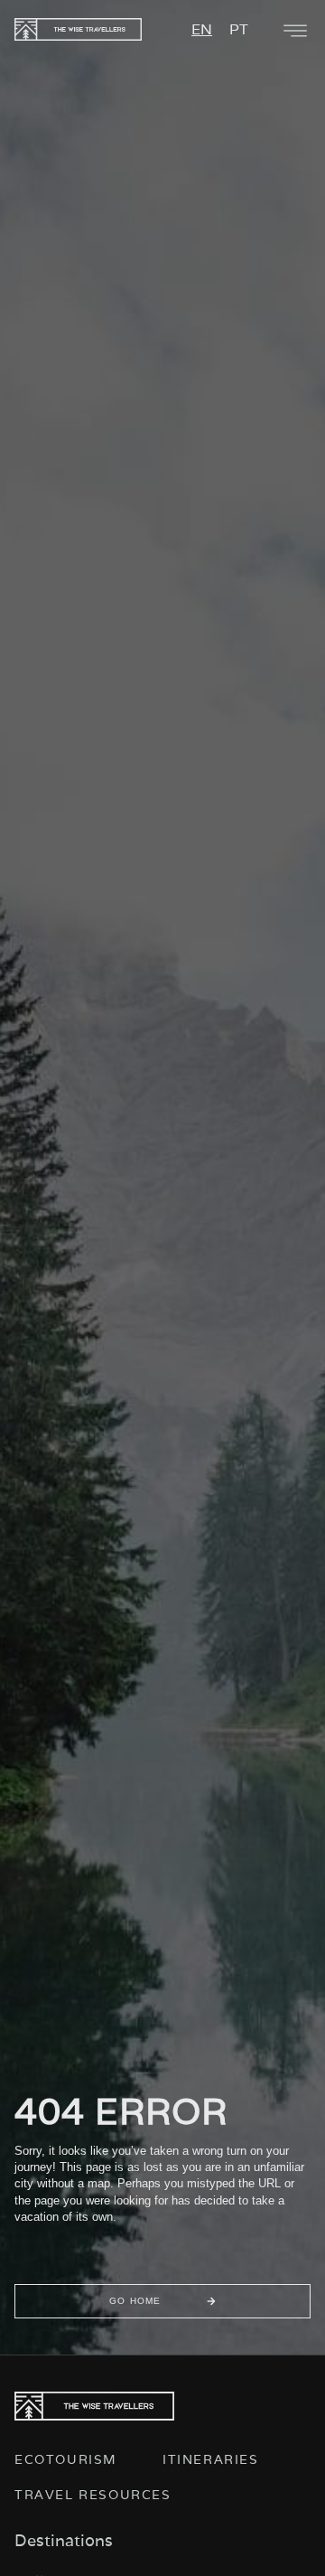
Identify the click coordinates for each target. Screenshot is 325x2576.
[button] (295, 31)
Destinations (64, 2540)
